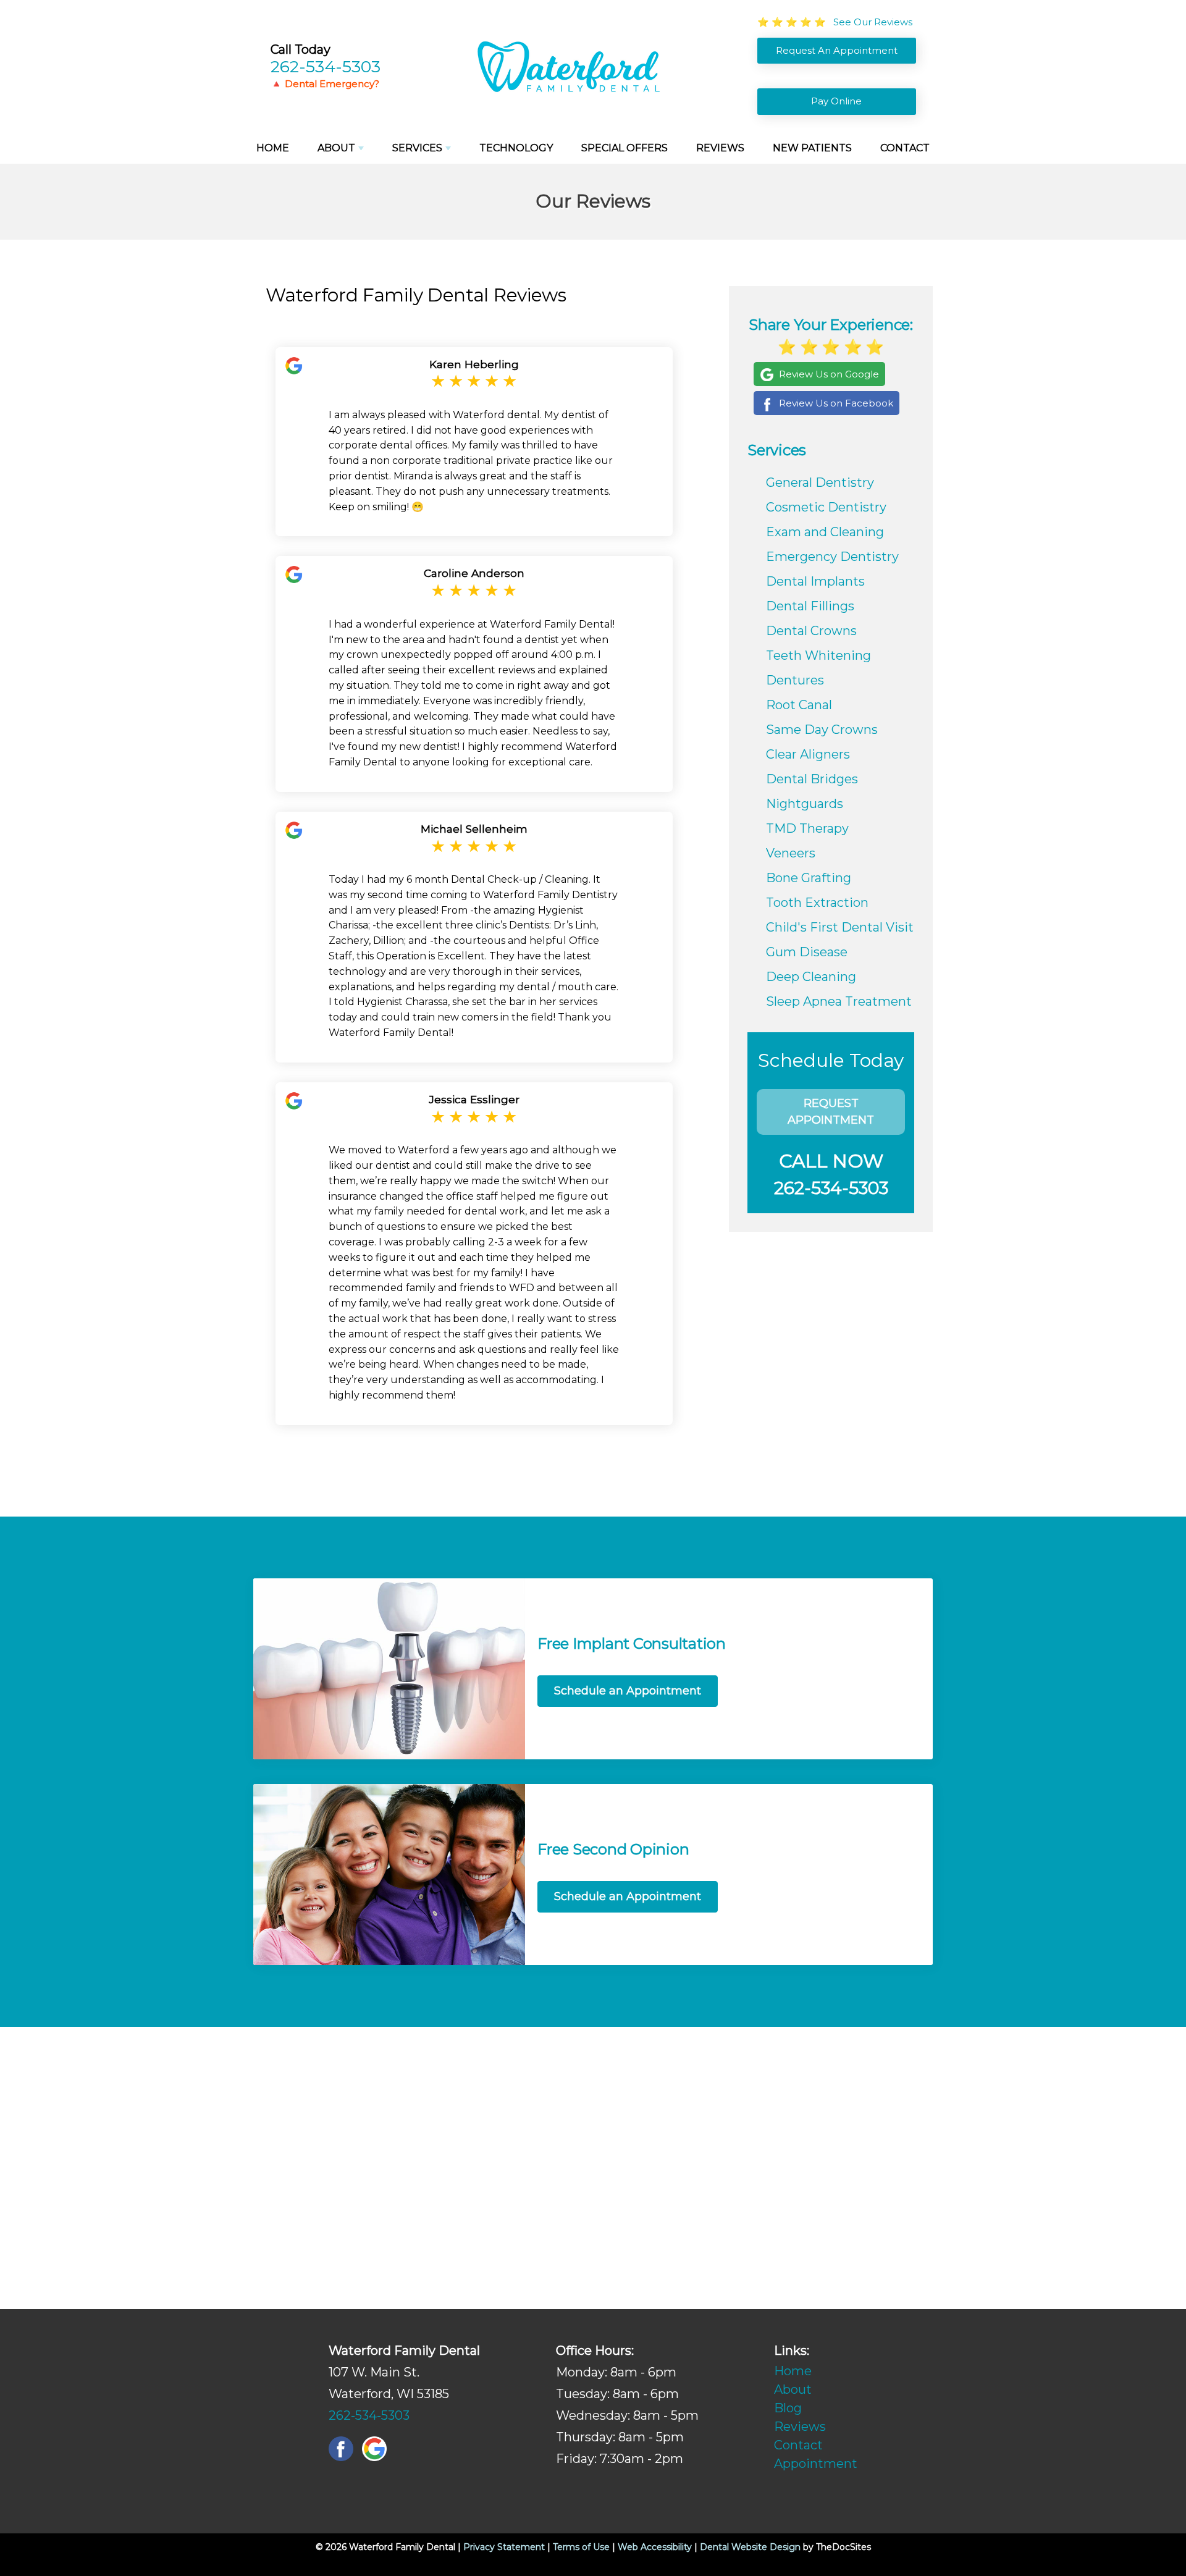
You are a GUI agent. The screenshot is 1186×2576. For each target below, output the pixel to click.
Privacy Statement (504, 2547)
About (336, 148)
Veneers (791, 853)
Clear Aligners (808, 754)
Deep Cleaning (811, 977)
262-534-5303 (326, 66)
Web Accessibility (655, 2547)
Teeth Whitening (818, 655)
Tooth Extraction (817, 903)
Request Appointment (831, 1112)
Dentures (795, 680)
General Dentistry (820, 482)
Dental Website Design (750, 2547)
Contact (905, 148)
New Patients (812, 148)
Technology (516, 148)
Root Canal (799, 705)
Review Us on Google (829, 374)
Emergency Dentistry (832, 557)
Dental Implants (815, 581)
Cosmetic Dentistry (826, 507)
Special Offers (625, 148)
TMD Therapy (807, 828)
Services (417, 148)
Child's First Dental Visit (840, 927)
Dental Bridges (812, 779)
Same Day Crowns (822, 730)
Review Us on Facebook (836, 403)
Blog (788, 2408)
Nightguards (805, 804)
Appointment (816, 2464)
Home (273, 148)
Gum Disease (807, 952)
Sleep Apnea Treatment (839, 1001)
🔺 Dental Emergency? (325, 84)
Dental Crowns (811, 631)
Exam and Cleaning (825, 532)
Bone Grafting (809, 878)
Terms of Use (581, 2547)
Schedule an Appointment (628, 1691)
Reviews (720, 148)
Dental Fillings (810, 606)
